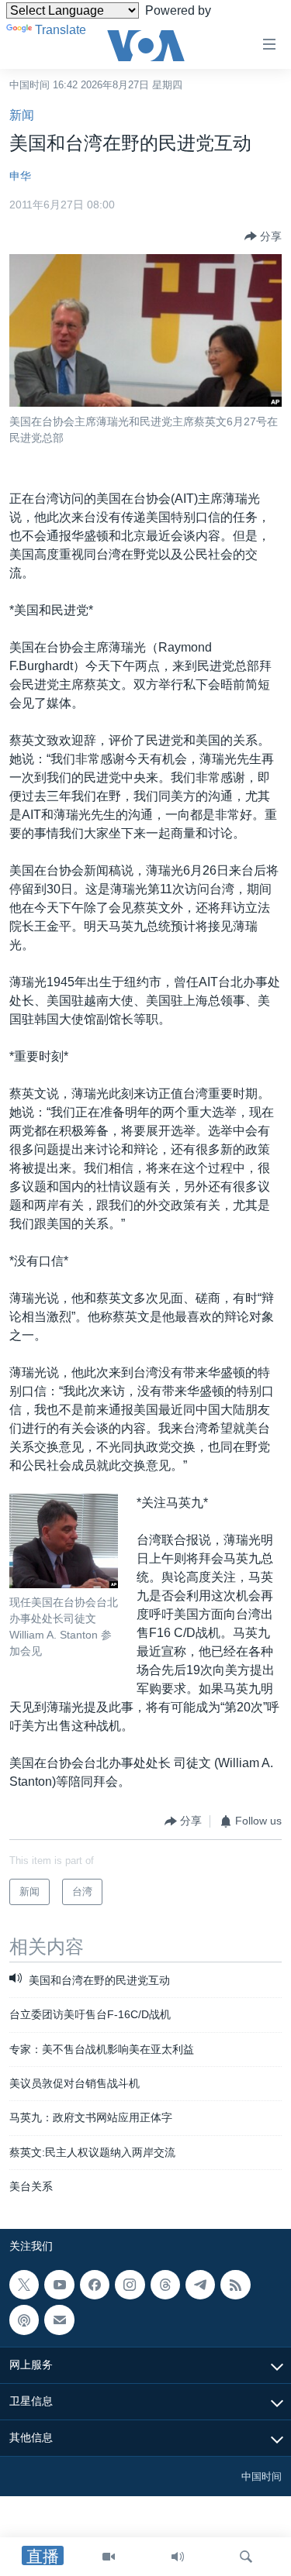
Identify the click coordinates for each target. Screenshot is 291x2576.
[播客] (24, 2320)
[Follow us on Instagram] (130, 2285)
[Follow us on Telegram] (200, 2285)
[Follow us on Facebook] (95, 2285)
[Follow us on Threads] (165, 2285)
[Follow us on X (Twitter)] (24, 2285)
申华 (20, 176)
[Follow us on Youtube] (59, 2285)
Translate (61, 30)
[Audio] (178, 2557)
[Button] (263, 236)
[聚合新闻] (235, 2285)
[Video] (109, 2557)
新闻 (22, 115)
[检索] (246, 2557)
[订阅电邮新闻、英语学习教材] (59, 2320)
